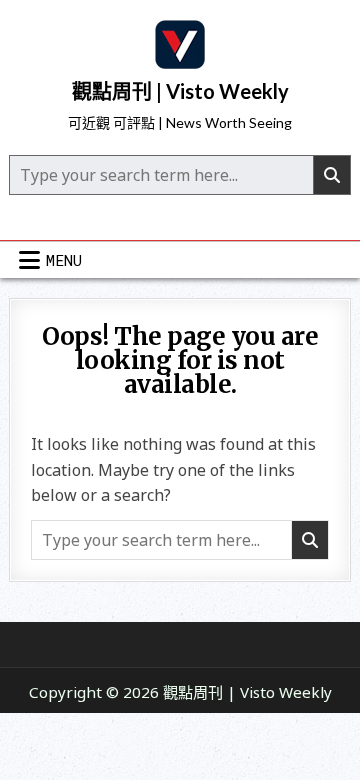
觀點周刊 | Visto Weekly (180, 91)
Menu (64, 260)
